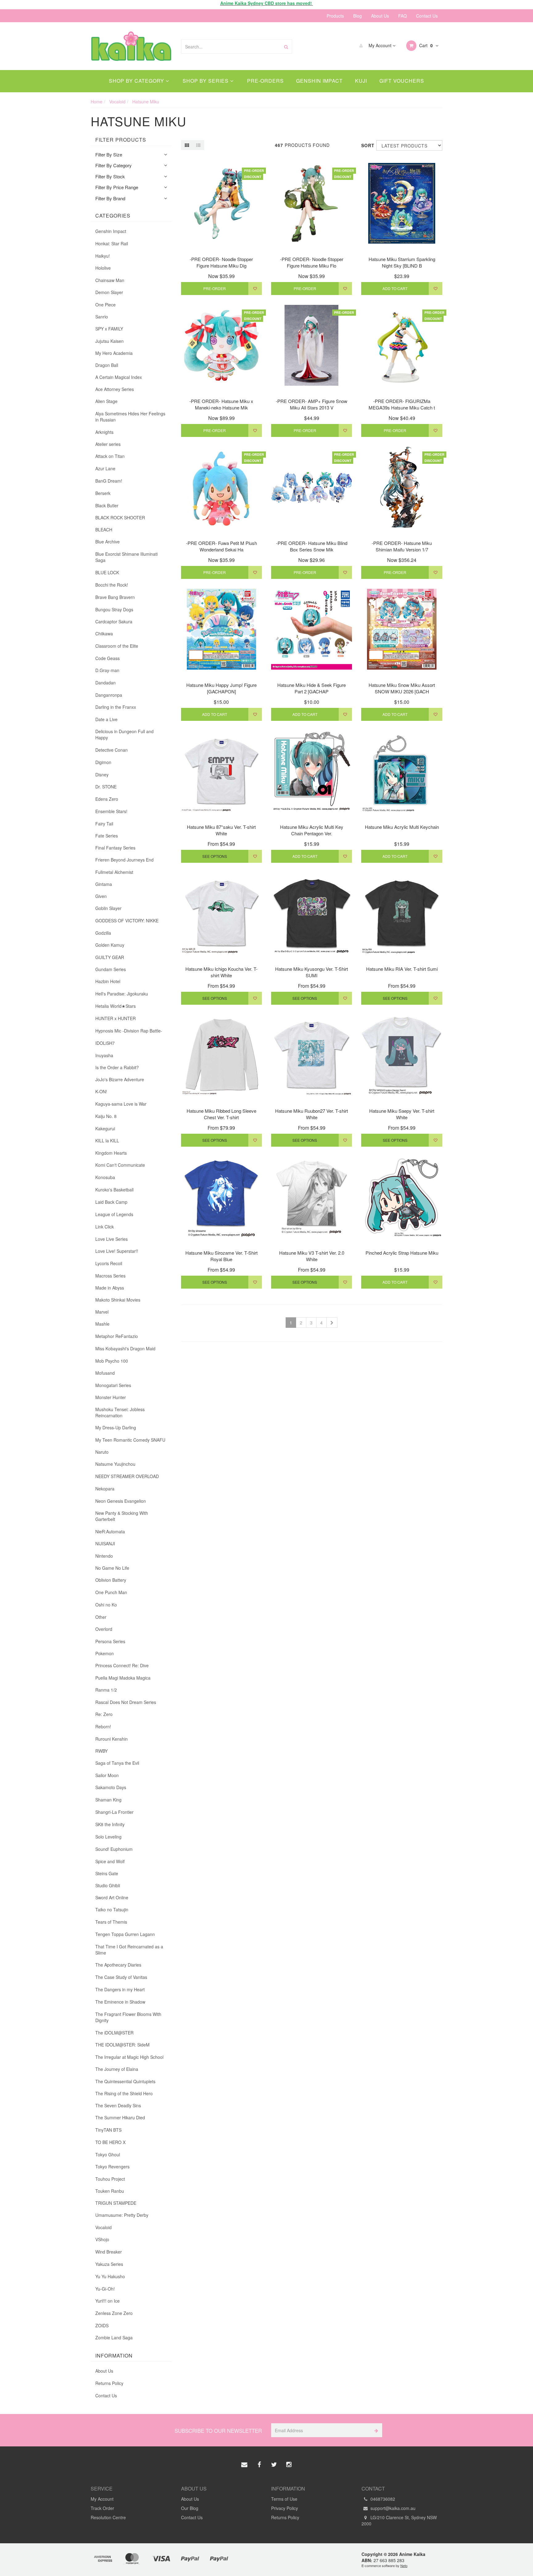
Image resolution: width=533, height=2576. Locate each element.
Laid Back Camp (111, 1202)
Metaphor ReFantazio (117, 1336)
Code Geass (107, 658)
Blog (357, 16)
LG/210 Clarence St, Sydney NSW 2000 (399, 2520)
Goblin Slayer (108, 908)
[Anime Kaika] (131, 45)
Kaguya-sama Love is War (121, 1104)
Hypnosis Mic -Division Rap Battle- (129, 1031)
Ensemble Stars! (111, 811)
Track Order (102, 2508)
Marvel (102, 1312)
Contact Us (427, 16)
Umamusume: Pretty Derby (122, 2215)
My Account (380, 45)
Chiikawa (104, 634)
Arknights (104, 432)
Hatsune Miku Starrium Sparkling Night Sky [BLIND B (402, 262)
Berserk (103, 493)
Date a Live (106, 719)
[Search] (286, 46)
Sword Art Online (112, 1897)
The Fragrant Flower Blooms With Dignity (128, 2017)
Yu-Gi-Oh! (105, 2289)
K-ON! (101, 1091)
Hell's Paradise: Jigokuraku (122, 994)
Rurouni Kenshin (112, 1739)
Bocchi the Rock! (112, 585)
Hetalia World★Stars (116, 1006)
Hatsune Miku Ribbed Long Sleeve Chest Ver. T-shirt (221, 1114)
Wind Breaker (109, 2252)
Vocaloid (103, 2227)
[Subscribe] (375, 2430)
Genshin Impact (319, 81)
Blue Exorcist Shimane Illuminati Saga (126, 557)
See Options (215, 856)
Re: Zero (104, 1714)
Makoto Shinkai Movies (118, 1300)
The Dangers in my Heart (120, 1989)
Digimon (103, 762)
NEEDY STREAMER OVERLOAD (127, 1476)
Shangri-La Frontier (114, 1812)
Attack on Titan (110, 456)
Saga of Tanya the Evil (117, 1763)
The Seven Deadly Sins (118, 2105)
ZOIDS (102, 2325)
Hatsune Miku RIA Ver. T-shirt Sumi (402, 969)
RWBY (101, 1751)
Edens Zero (107, 799)
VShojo (102, 2239)
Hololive (103, 268)
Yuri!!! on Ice (107, 2301)
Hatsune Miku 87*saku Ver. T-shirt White (221, 830)
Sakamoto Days (111, 1787)
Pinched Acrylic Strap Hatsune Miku (402, 1253)
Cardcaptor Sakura (114, 621)
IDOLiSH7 (105, 1043)
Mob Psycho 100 (112, 1361)
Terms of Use (284, 2499)
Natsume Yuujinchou (115, 1464)
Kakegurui (105, 1128)
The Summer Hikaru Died (120, 2117)
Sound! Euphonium (114, 1849)
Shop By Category (137, 81)
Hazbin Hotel (108, 981)
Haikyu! (103, 256)
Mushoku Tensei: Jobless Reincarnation (120, 1412)
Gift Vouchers (402, 81)
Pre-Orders (265, 81)
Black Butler (107, 505)
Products (335, 16)
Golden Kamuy (110, 945)
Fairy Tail (104, 824)
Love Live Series (112, 1239)
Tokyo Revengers (112, 2167)
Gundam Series (111, 969)
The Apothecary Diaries (118, 1965)
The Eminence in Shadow (120, 2002)
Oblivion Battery (111, 1580)
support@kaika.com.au (392, 2508)
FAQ (403, 16)
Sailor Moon (107, 1775)
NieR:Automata (110, 1531)
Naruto (102, 1452)
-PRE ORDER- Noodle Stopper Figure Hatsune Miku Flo (312, 262)
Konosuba (105, 1177)
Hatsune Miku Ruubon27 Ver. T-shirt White (312, 1114)
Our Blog (190, 2508)
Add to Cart (395, 288)
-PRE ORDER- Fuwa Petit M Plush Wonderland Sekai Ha (221, 546)
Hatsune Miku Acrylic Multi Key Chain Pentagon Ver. (312, 830)
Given (101, 896)
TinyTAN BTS (108, 2130)
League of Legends (114, 1214)
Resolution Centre (108, 2517)
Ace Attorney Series (115, 389)
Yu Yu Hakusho (110, 2276)
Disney (102, 775)
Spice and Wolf (110, 1861)
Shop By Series (206, 81)
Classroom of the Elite (117, 646)
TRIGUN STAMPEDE (116, 2203)
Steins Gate (107, 1873)
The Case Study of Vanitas (121, 1977)
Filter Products (121, 140)
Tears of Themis (111, 1922)
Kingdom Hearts (111, 1153)
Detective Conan (112, 750)
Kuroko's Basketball (114, 1190)
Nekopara (105, 1489)
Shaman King (108, 1800)
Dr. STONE (106, 787)
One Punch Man (111, 1592)
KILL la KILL (107, 1141)
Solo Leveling (108, 1837)
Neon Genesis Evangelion (121, 1501)
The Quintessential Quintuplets (125, 2081)
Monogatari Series (113, 1385)
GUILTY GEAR (110, 957)
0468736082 (382, 2499)
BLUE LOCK (107, 572)
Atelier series (108, 444)
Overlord (104, 1629)
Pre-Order (215, 288)
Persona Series (110, 1641)
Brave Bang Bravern (115, 597)
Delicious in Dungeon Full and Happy (124, 734)
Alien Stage (106, 401)
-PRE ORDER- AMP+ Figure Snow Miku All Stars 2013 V (312, 404)
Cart (425, 45)
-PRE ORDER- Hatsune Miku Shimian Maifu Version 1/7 (402, 546)
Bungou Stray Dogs (114, 609)
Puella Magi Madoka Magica (123, 1678)
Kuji (361, 81)
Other (101, 1617)
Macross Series (110, 1276)
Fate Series (107, 836)
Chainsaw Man (110, 280)
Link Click (105, 1227)
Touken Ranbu (110, 2191)
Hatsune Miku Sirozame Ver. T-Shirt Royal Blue (221, 1256)
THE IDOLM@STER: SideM (122, 2045)
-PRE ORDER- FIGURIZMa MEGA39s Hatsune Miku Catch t (402, 404)
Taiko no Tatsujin (112, 1909)
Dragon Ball (107, 365)
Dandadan (105, 683)
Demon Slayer (109, 292)
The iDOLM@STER (114, 2033)
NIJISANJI (105, 1544)
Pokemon (105, 1653)
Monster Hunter (111, 1397)
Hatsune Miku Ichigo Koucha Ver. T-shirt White (221, 972)
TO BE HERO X (110, 2142)
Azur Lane (105, 468)
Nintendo (104, 1556)
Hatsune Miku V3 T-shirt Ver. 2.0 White (312, 1256)
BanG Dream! (109, 481)
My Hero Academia (114, 353)
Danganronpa (109, 695)
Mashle (102, 1324)
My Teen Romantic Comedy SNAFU (130, 1440)
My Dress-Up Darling (116, 1427)
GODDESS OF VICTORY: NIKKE (127, 920)
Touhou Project (110, 2179)
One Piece (105, 305)
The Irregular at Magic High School (129, 2057)
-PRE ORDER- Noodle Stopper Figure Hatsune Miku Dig (221, 262)
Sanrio (102, 317)
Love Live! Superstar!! (117, 1251)
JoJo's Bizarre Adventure (120, 1079)
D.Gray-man (107, 670)
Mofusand (105, 1373)
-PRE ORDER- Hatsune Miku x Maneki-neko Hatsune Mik (221, 404)
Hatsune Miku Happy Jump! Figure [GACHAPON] (221, 688)
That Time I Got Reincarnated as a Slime (129, 1950)
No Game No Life (112, 1568)
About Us (380, 16)
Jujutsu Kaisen (109, 341)
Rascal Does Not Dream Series (126, 1702)
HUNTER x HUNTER (116, 1018)
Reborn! (103, 1726)
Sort (366, 145)
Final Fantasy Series (115, 848)
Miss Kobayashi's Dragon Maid (125, 1348)
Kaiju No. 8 (106, 1116)
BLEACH (104, 530)
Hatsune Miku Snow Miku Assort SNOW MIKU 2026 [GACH (402, 688)
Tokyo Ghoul (108, 2154)
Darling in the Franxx (116, 707)
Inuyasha (104, 1055)
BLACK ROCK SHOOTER (120, 517)
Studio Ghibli (108, 1885)
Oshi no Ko (106, 1605)
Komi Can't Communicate (120, 1165)
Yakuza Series (109, 2264)
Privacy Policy (285, 2508)
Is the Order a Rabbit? (117, 1067)
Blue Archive (107, 542)
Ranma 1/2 (106, 1690)
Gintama (104, 884)
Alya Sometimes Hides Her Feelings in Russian (130, 417)
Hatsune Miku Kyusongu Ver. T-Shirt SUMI (312, 972)
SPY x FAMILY (109, 329)
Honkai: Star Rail (112, 243)
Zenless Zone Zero (114, 2313)
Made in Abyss (110, 1288)
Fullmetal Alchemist (114, 872)
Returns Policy (109, 2383)
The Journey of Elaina (117, 2069)
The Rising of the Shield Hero (124, 2093)
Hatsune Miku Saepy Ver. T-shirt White (402, 1114)
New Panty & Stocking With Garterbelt (122, 1516)
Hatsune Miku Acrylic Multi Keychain (402, 827)
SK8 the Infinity (110, 1824)
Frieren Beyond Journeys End (124, 860)
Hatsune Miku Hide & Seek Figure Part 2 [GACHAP (312, 688)
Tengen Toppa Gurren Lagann (125, 1934)
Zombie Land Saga (114, 2337)
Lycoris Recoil (109, 1263)
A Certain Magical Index (119, 377)
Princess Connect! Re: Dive (122, 1665)
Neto (404, 2566)
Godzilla (103, 933)
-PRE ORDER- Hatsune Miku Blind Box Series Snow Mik (312, 546)
